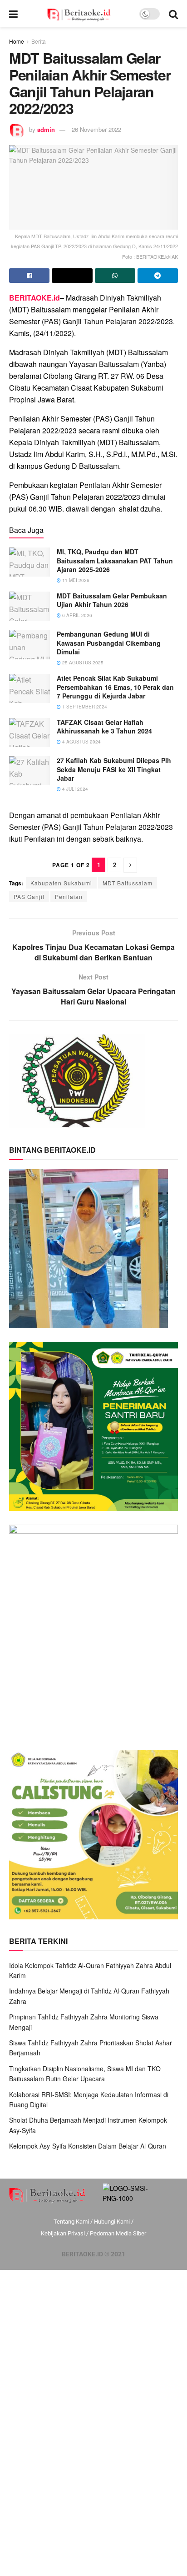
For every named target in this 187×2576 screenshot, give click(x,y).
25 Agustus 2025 (82, 663)
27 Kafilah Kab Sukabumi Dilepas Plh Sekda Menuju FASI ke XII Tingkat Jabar (114, 769)
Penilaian (69, 896)
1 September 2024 (84, 707)
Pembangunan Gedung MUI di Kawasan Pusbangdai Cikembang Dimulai (109, 643)
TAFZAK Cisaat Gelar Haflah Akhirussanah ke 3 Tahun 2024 (104, 727)
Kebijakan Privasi (63, 2233)
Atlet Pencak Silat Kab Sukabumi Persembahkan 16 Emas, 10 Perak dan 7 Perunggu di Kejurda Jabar (115, 687)
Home (17, 41)
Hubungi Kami (112, 2222)
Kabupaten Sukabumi (61, 883)
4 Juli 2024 (74, 789)
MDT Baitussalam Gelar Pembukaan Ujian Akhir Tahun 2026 (112, 600)
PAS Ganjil (29, 896)
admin (46, 129)
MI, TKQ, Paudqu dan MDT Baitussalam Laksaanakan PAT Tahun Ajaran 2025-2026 (115, 560)
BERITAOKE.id (34, 298)
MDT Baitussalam (128, 883)
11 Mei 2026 (75, 580)
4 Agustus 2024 (81, 742)
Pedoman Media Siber (118, 2233)
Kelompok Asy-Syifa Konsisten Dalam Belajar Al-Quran (88, 2146)
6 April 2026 (76, 615)
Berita (39, 41)
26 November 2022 (96, 129)
